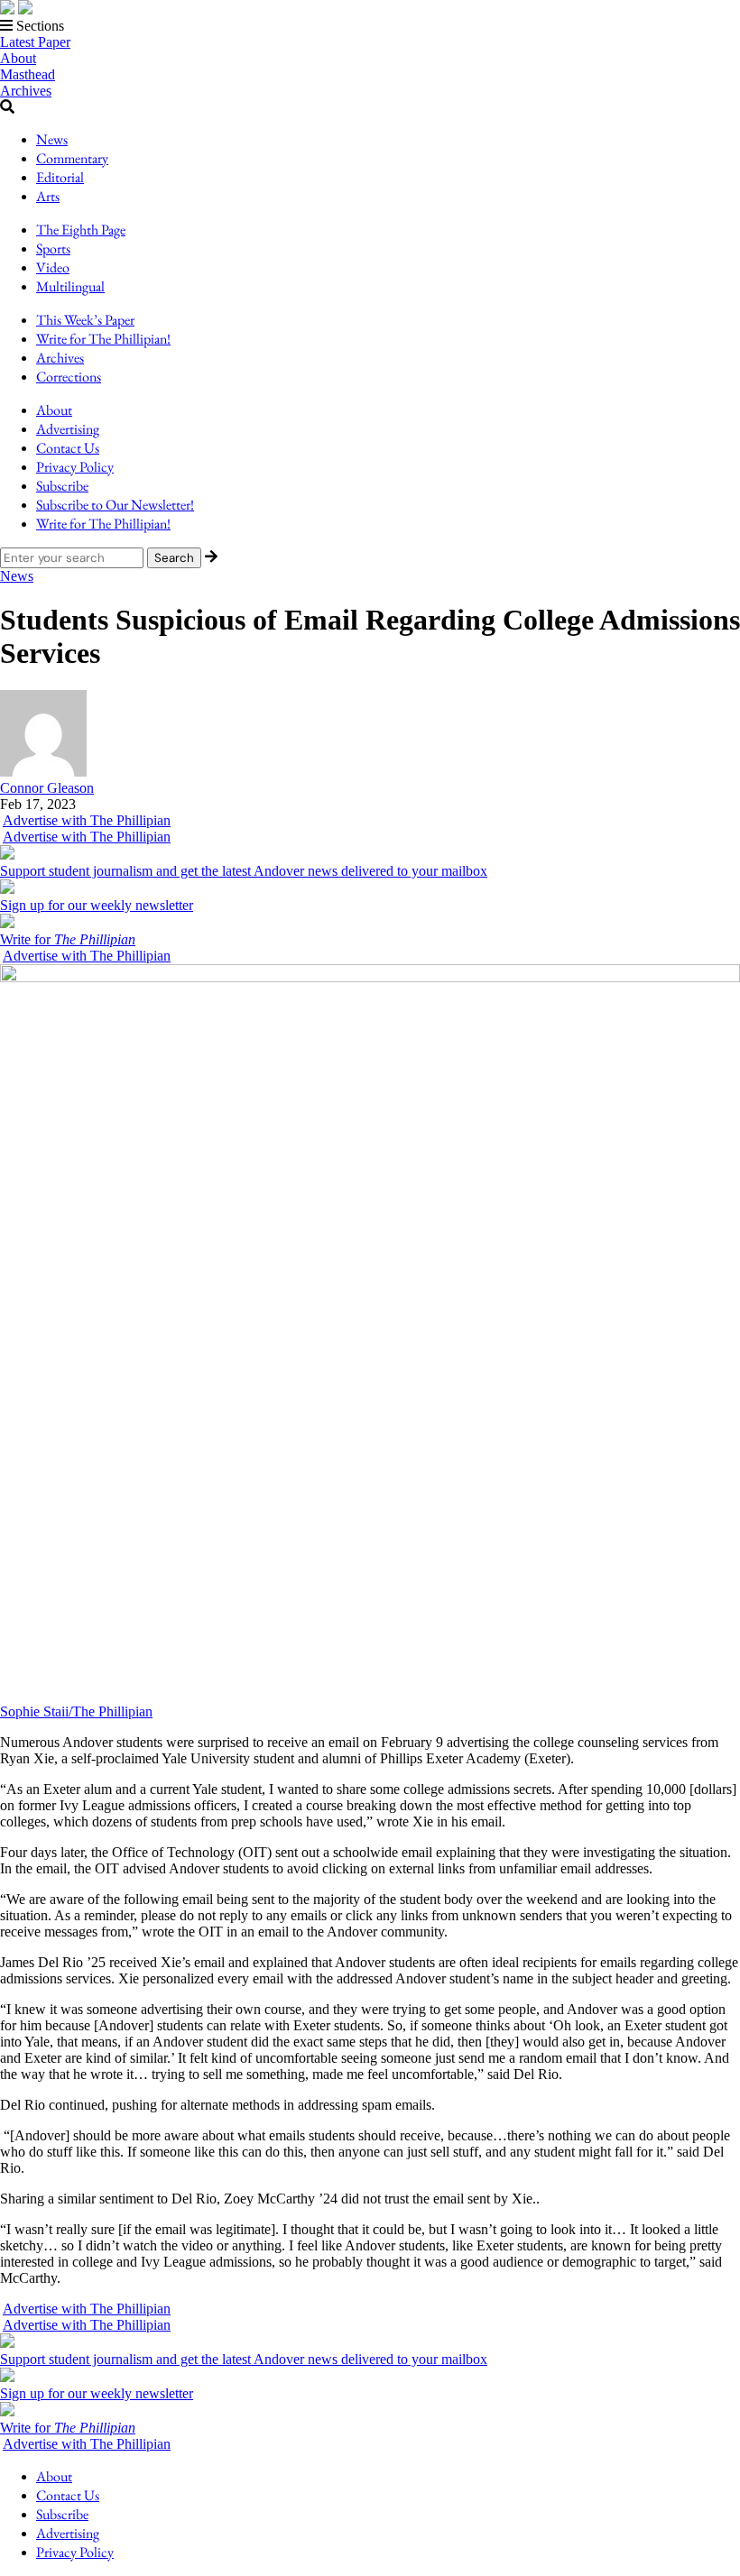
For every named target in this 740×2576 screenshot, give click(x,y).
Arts (48, 196)
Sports (53, 248)
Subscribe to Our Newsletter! (115, 505)
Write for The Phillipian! (103, 339)
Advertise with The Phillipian (87, 820)
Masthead (28, 74)
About (18, 58)
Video (53, 267)
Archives (26, 91)
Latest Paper (35, 42)
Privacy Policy (75, 467)
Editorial (60, 177)
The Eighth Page (81, 230)
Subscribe (62, 486)
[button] (370, 26)
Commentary (72, 158)
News (52, 139)
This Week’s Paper (85, 320)
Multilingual (70, 286)
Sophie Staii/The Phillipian (76, 1711)
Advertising (68, 429)
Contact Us (68, 448)
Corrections (69, 377)
